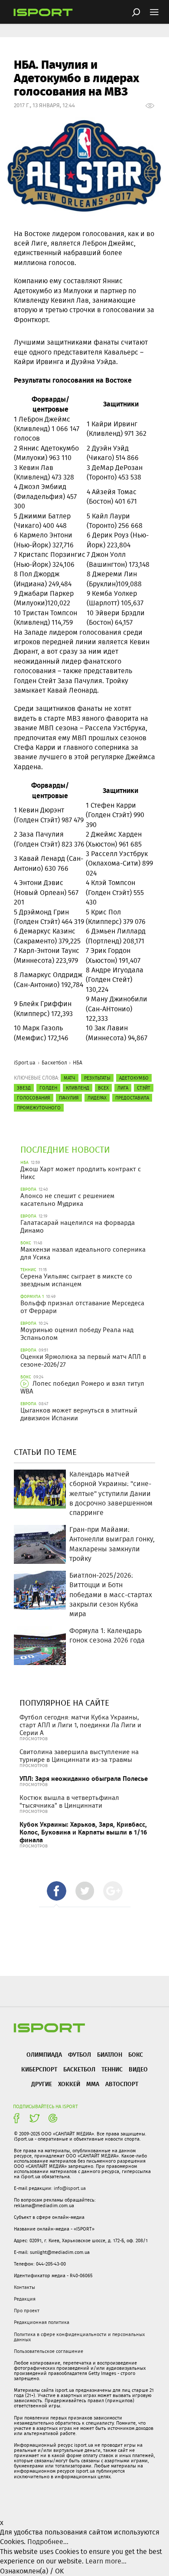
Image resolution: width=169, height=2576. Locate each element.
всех (103, 1088)
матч (70, 1078)
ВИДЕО (138, 2069)
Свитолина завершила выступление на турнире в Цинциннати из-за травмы (79, 1756)
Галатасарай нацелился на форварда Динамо (78, 1227)
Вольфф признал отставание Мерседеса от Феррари (82, 1307)
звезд (24, 1088)
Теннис (112, 2069)
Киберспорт (39, 2069)
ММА (93, 2084)
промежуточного (39, 1108)
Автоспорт (122, 2084)
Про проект (27, 2311)
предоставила (132, 1098)
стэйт (144, 1088)
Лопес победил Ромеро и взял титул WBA (82, 1387)
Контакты (24, 2287)
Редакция (25, 2299)
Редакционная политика (42, 2322)
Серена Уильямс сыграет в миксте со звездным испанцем (76, 1280)
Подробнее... (48, 2542)
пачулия (69, 1098)
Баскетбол (54, 1063)
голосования (34, 1098)
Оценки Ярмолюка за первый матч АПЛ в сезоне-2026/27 (83, 1361)
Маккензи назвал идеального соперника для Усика (83, 1253)
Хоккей (69, 2084)
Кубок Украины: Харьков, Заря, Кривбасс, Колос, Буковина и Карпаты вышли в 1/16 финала (83, 1832)
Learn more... (106, 2561)
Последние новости (65, 1149)
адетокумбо (134, 1078)
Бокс (136, 2054)
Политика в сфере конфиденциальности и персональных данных (79, 2337)
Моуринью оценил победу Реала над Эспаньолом (77, 1334)
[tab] (57, 1891)
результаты (97, 1078)
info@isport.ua (70, 2188)
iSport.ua (25, 1063)
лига (123, 1088)
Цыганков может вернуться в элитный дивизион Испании (79, 1414)
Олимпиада (44, 2054)
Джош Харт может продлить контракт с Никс (81, 1173)
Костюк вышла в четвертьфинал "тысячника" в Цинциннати (69, 1802)
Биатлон (110, 2054)
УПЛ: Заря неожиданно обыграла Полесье (84, 1779)
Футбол (80, 2054)
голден (48, 1088)
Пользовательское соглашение (49, 2351)
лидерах (97, 1098)
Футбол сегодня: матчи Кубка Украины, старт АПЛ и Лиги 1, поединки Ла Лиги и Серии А (80, 1725)
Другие (42, 2084)
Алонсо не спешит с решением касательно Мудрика (67, 1200)
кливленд (78, 1088)
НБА (78, 1063)
